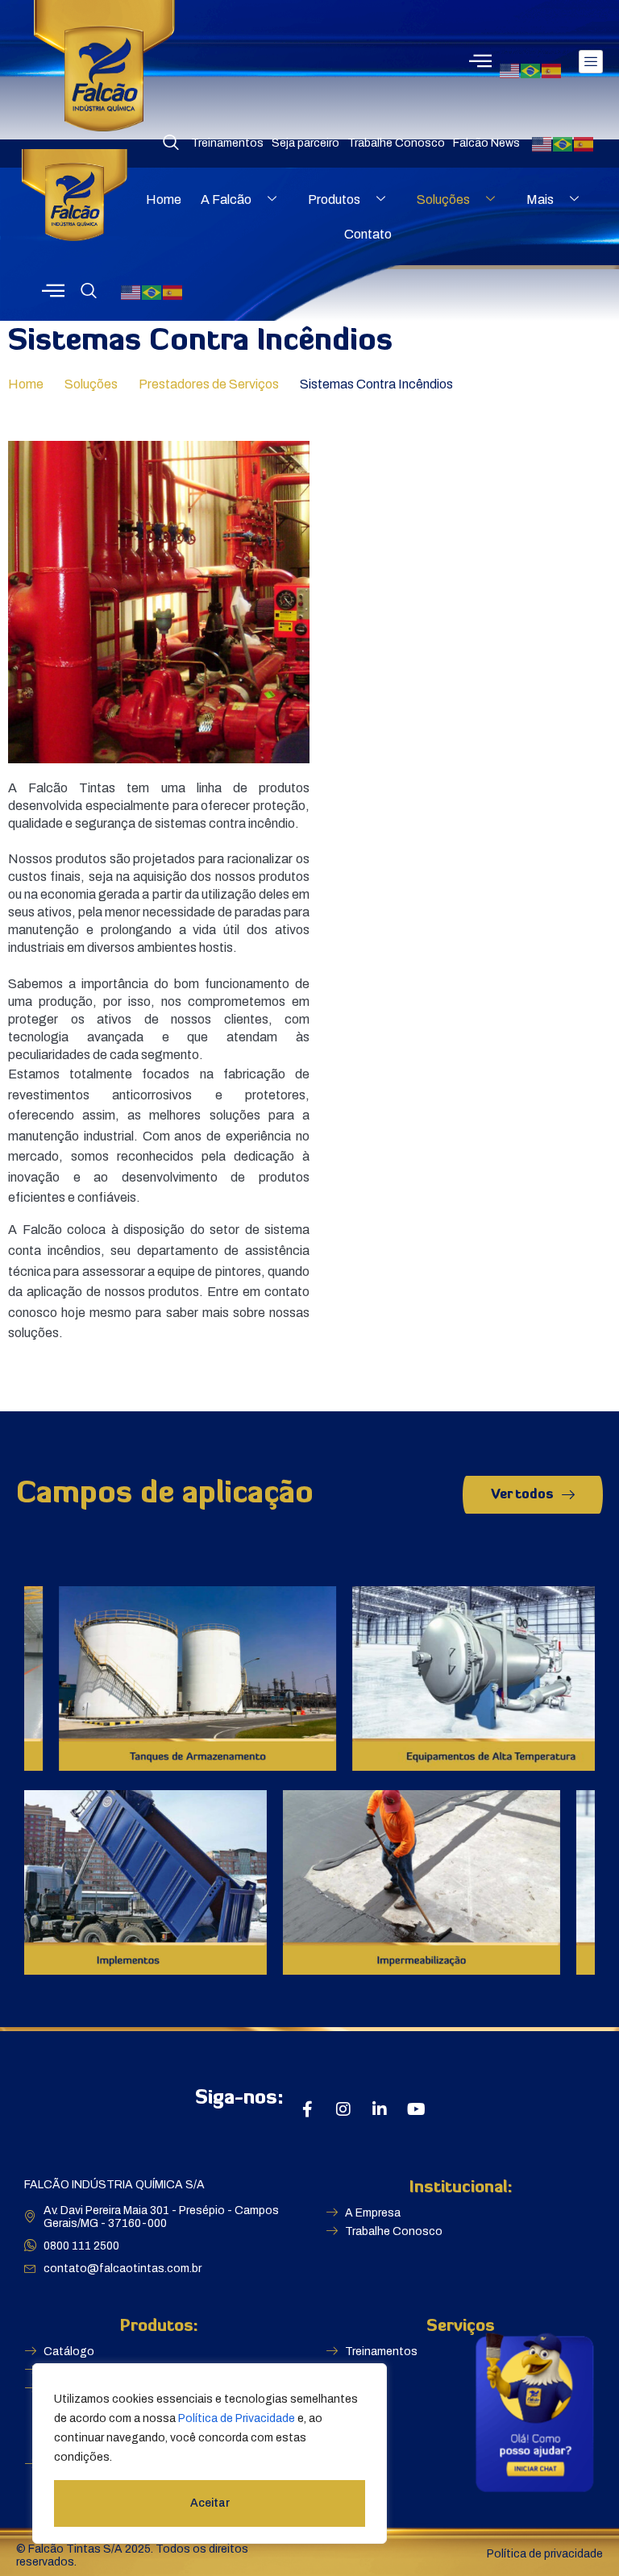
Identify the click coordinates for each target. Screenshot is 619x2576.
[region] (210, 2453)
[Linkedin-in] (380, 2109)
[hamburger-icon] (591, 62)
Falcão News (486, 143)
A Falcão (226, 199)
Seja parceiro (305, 143)
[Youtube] (416, 2109)
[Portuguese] (531, 70)
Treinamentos (227, 143)
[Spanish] (552, 70)
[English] (510, 70)
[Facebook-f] (307, 2109)
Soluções (443, 199)
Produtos (334, 199)
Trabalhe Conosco (396, 143)
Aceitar (210, 2503)
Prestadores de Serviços (209, 384)
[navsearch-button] (171, 143)
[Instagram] (343, 2109)
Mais (540, 199)
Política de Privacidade (237, 2418)
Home (164, 199)
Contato (368, 234)
